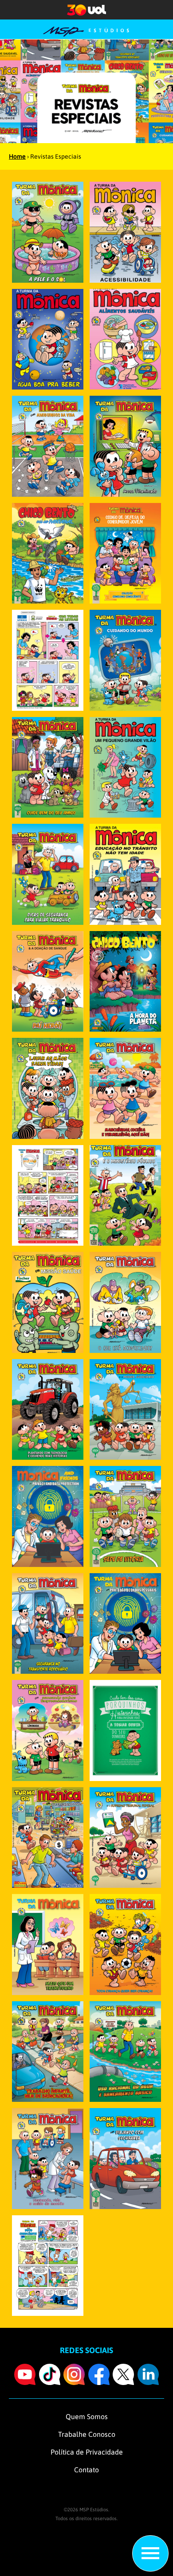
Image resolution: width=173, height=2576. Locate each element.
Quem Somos (87, 2416)
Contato (86, 2470)
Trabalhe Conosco (87, 2434)
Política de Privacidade (87, 2452)
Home (17, 156)
